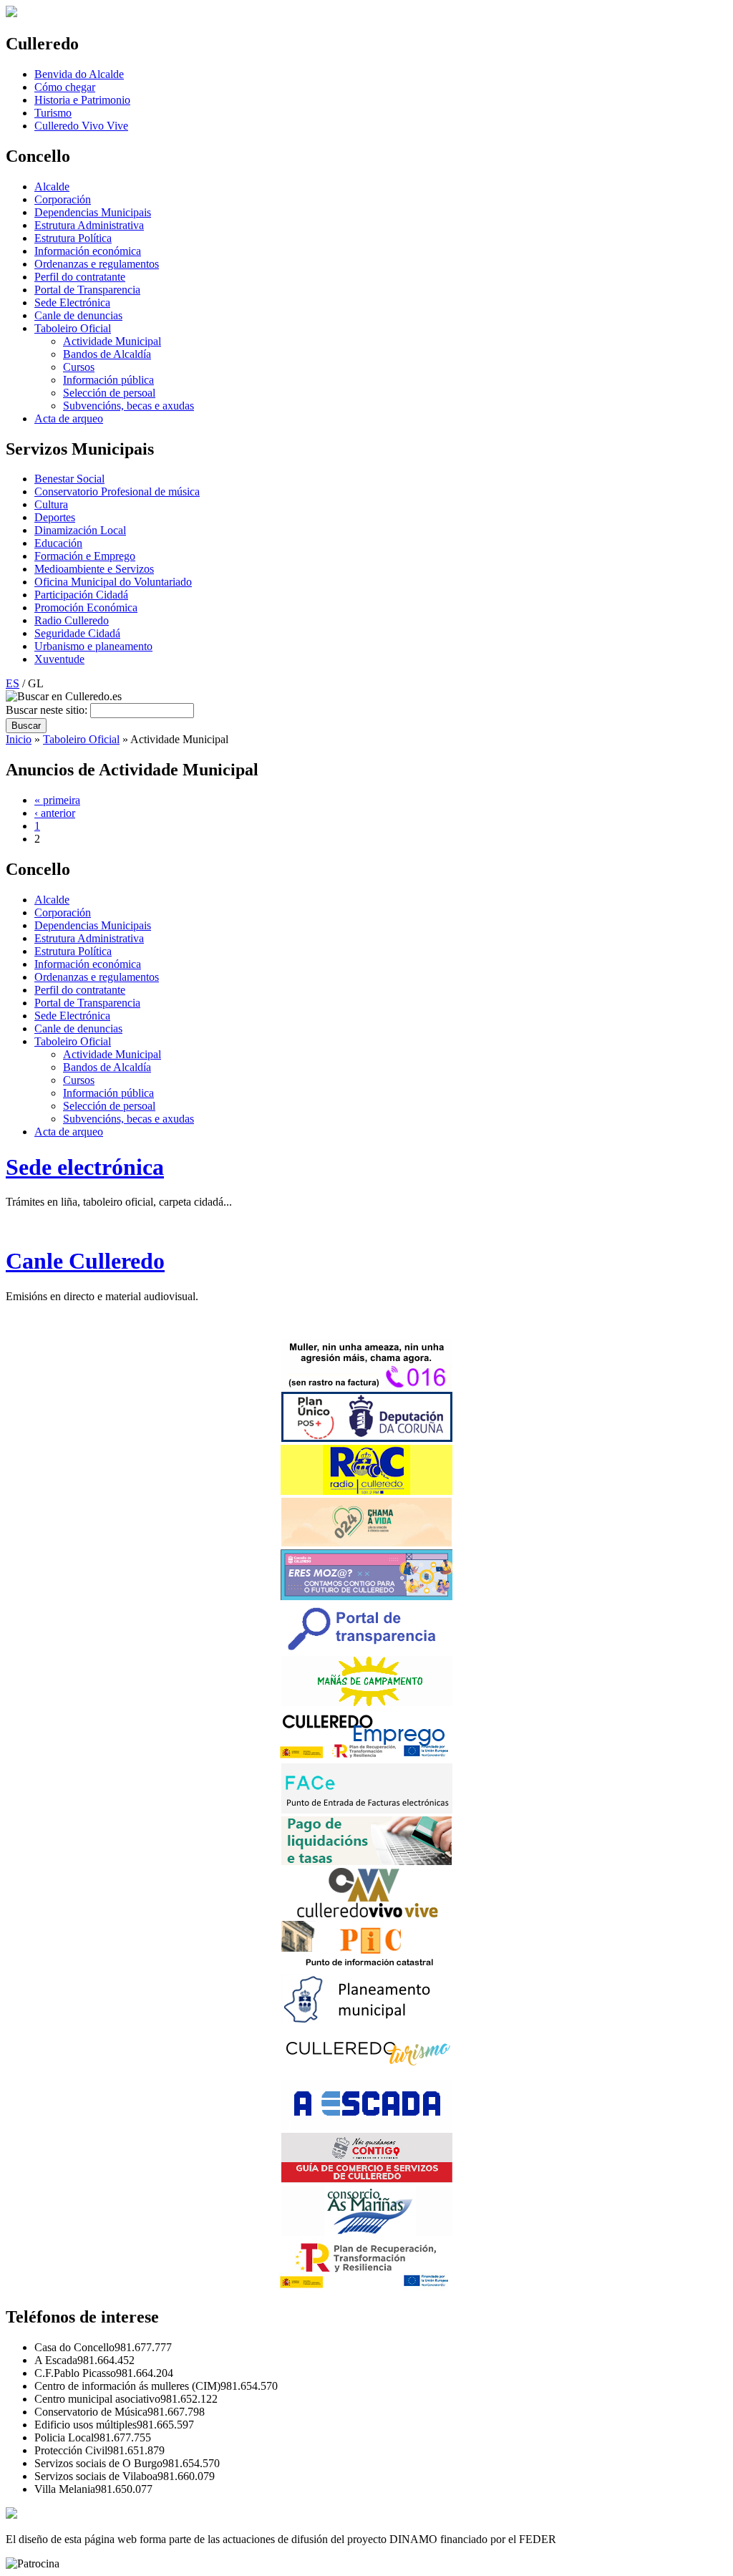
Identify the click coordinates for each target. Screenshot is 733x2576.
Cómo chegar (65, 87)
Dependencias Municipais (93, 212)
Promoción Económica (86, 607)
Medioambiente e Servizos (94, 569)
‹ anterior (55, 813)
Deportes (55, 517)
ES (13, 683)
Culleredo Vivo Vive (81, 126)
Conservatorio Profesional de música (117, 492)
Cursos (79, 367)
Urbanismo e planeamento (93, 646)
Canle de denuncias (78, 315)
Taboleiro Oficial (73, 328)
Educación (58, 543)
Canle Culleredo (85, 1261)
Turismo (53, 113)
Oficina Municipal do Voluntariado (113, 582)
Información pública (108, 380)
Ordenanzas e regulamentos (97, 264)
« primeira (57, 800)
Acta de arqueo (69, 418)
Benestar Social (69, 479)
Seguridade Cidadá (77, 633)
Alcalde (52, 187)
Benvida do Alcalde (79, 74)
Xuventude (59, 659)
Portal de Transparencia (87, 290)
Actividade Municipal (112, 341)
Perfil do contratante (80, 277)
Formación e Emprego (85, 556)
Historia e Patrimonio (82, 100)
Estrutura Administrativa (89, 225)
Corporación (63, 199)
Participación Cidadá (81, 595)
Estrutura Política (73, 238)
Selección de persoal (109, 393)
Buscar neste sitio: (48, 710)
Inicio (19, 739)
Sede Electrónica (72, 302)
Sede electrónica (85, 1167)
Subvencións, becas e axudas (128, 406)
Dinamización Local (80, 530)
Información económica (88, 251)
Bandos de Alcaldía (107, 354)
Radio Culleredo (72, 620)
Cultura (51, 504)
